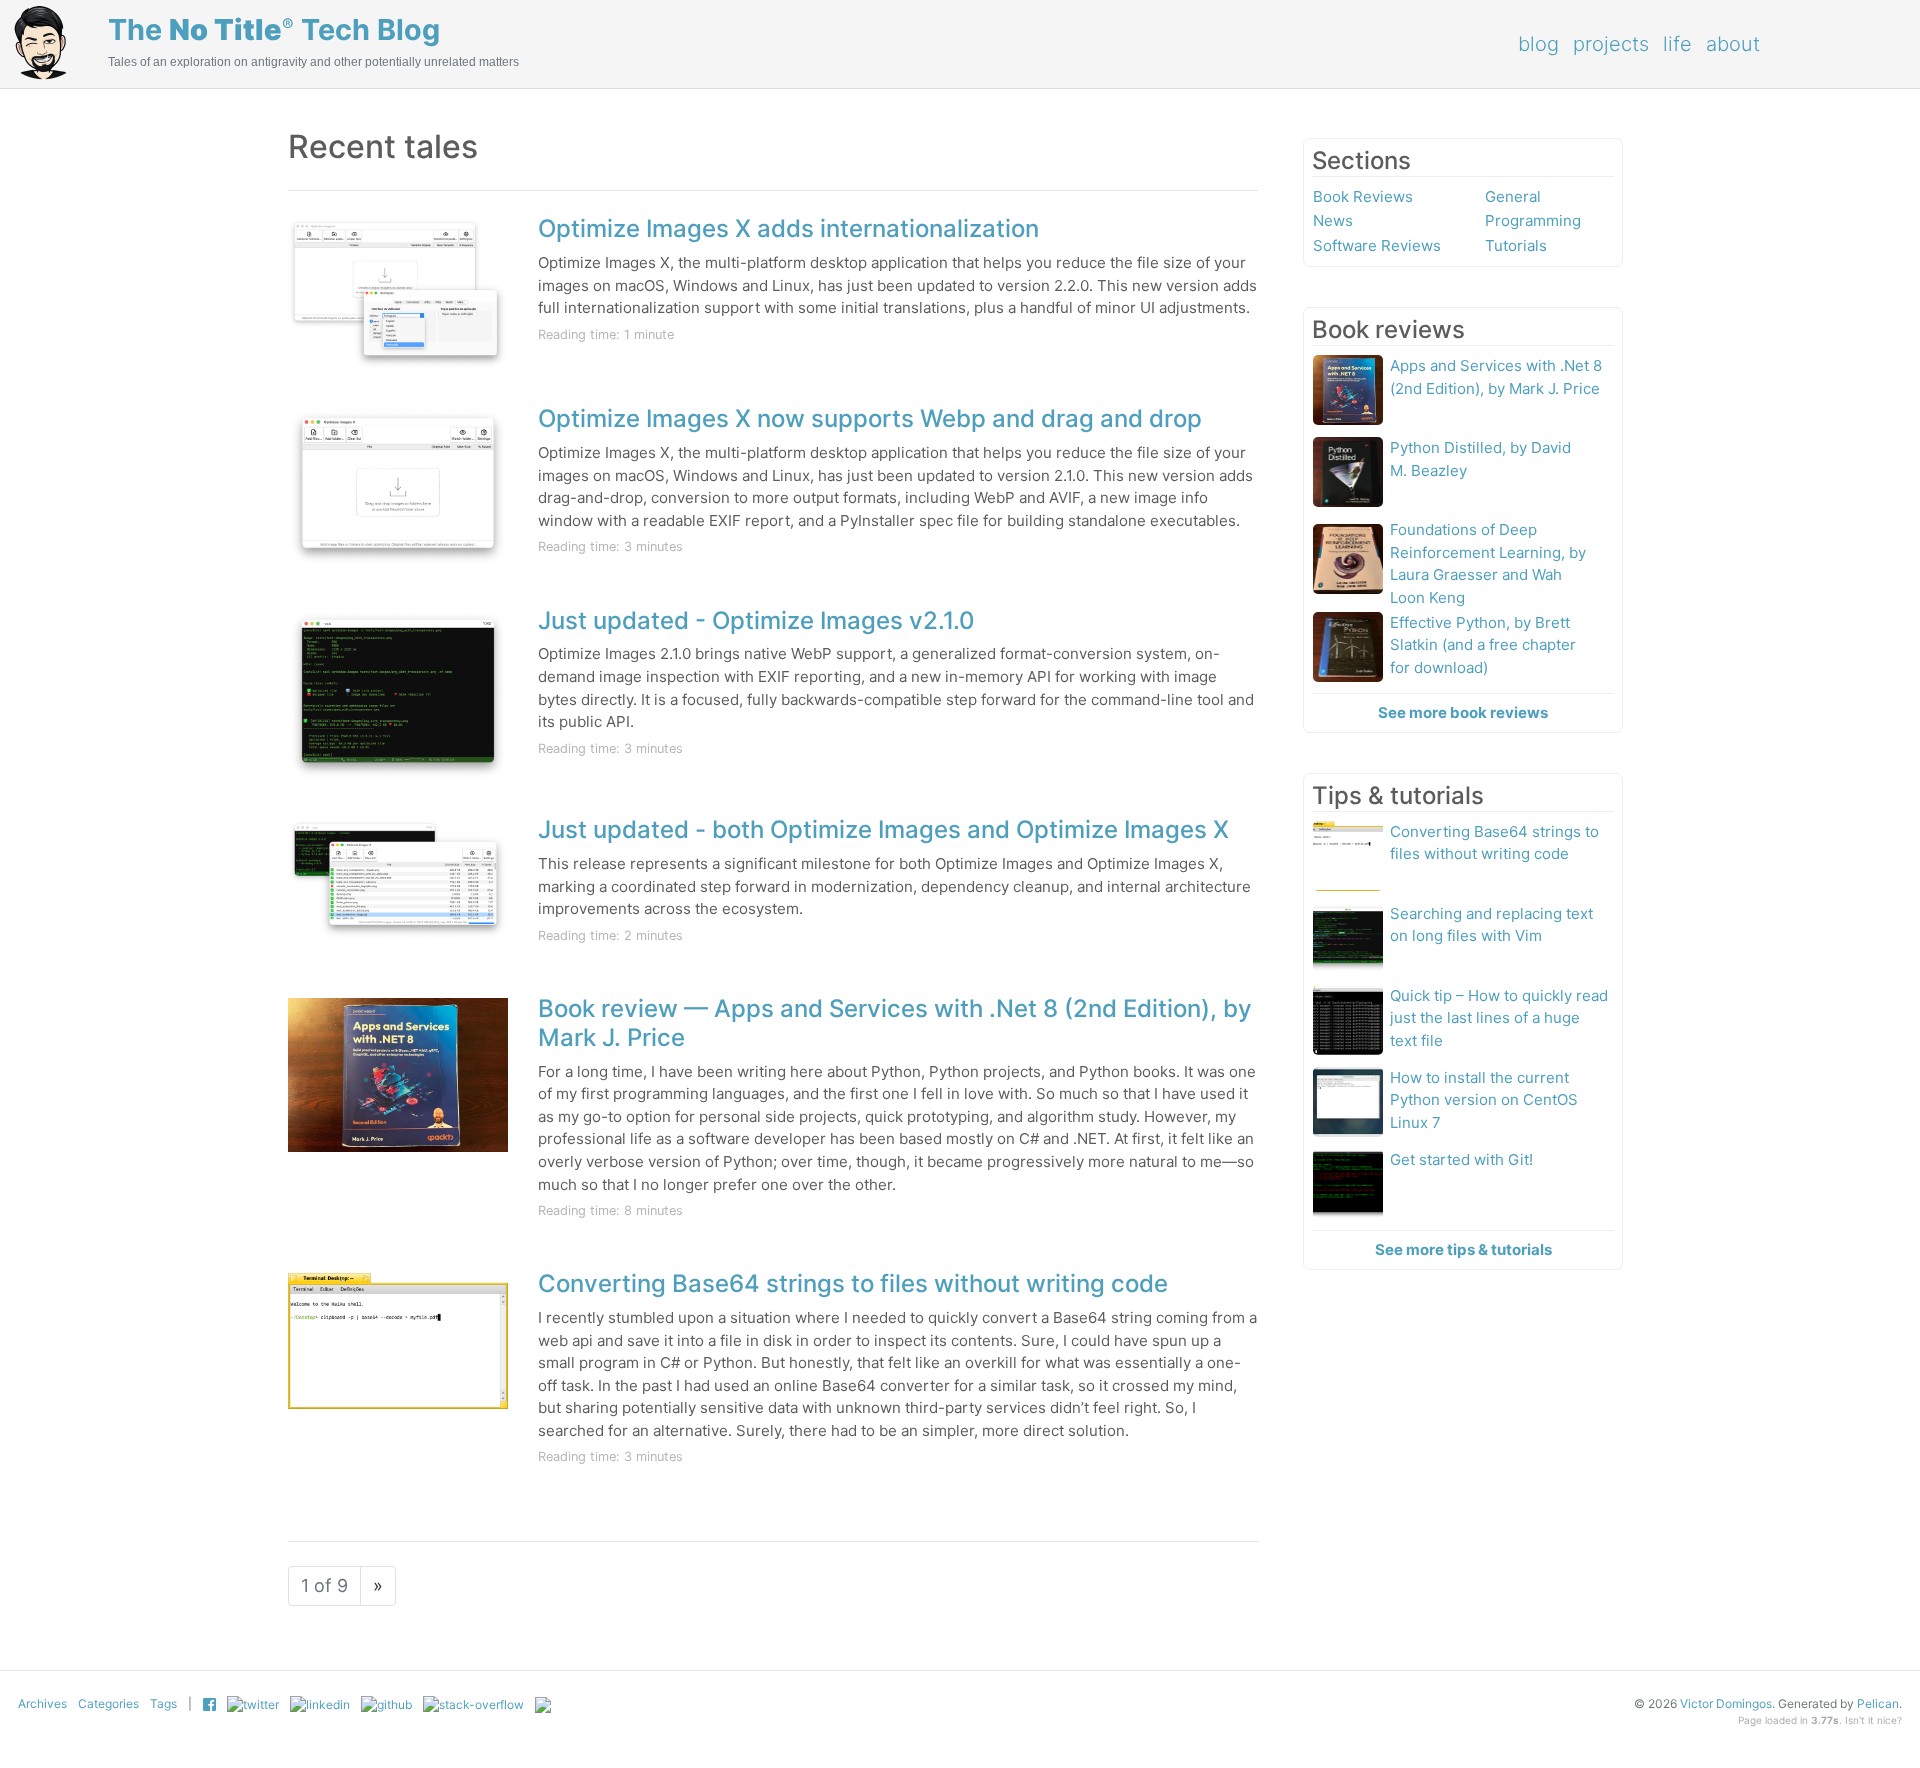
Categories (108, 1703)
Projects (1611, 44)
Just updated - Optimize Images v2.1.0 (756, 620)
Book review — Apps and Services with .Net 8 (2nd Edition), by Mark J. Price (895, 1023)
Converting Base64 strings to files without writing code (853, 1283)
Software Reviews (1377, 245)
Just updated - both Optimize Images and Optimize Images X (883, 829)
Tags (163, 1703)
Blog (1538, 44)
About (1733, 44)
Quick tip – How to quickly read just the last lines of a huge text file (1499, 1018)
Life (1677, 44)
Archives (42, 1703)
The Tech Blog (274, 29)
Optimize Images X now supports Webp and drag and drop (870, 418)
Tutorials (1516, 245)
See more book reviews (1463, 712)
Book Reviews (1363, 196)
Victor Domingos (1726, 1703)
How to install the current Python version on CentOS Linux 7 (1484, 1100)
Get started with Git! (1461, 1159)
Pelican (1878, 1703)
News (1333, 220)
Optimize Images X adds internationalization (788, 228)
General (1513, 196)
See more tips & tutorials (1463, 1249)
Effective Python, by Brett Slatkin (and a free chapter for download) (1483, 645)
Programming (1533, 220)
